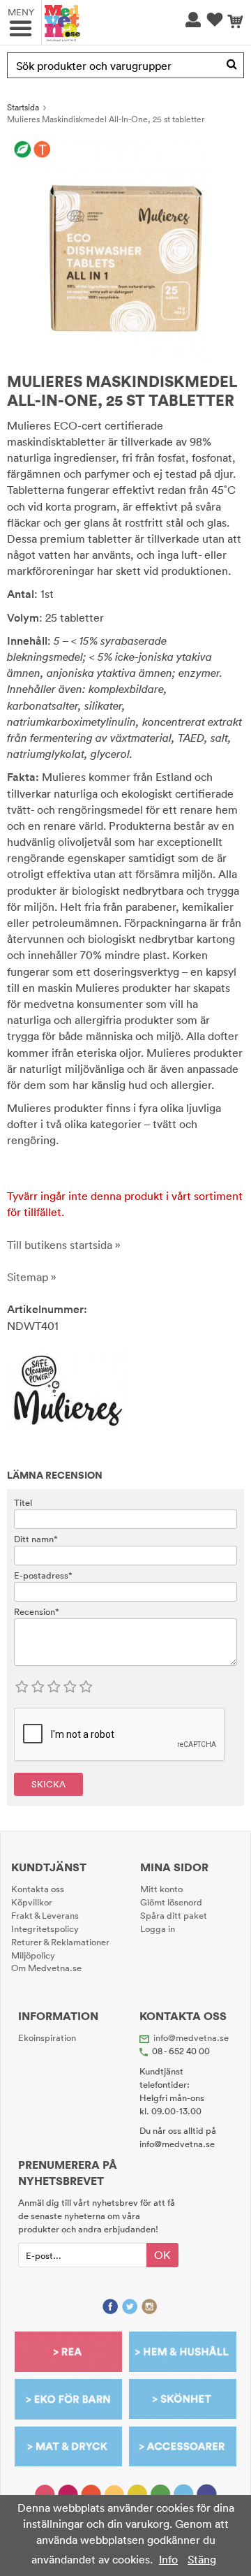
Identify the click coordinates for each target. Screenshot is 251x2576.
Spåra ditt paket (174, 1915)
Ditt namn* (36, 1539)
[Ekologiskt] (23, 150)
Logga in (158, 1929)
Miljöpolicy (33, 1955)
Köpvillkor (32, 1902)
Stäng (202, 2559)
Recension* (37, 1611)
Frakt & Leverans (45, 1915)
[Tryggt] (42, 150)
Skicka (48, 1784)
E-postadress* (43, 1575)
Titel (23, 1502)
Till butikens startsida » (64, 1245)
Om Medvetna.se (46, 1968)
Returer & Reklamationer (60, 1942)
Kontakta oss (38, 1889)
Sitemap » (32, 1277)
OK (162, 2255)
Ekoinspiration (47, 2037)
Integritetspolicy (45, 1929)
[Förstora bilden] (125, 250)
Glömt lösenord (171, 1902)
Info (168, 2559)
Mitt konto (161, 1889)
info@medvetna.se (191, 2037)
